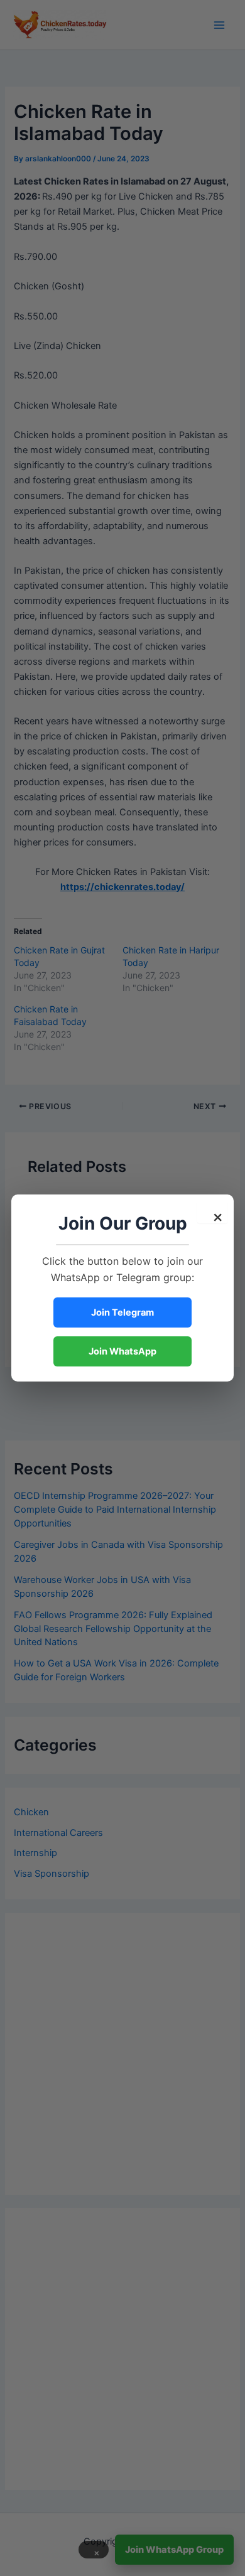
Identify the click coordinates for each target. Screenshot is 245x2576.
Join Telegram (122, 1312)
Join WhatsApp (122, 1351)
